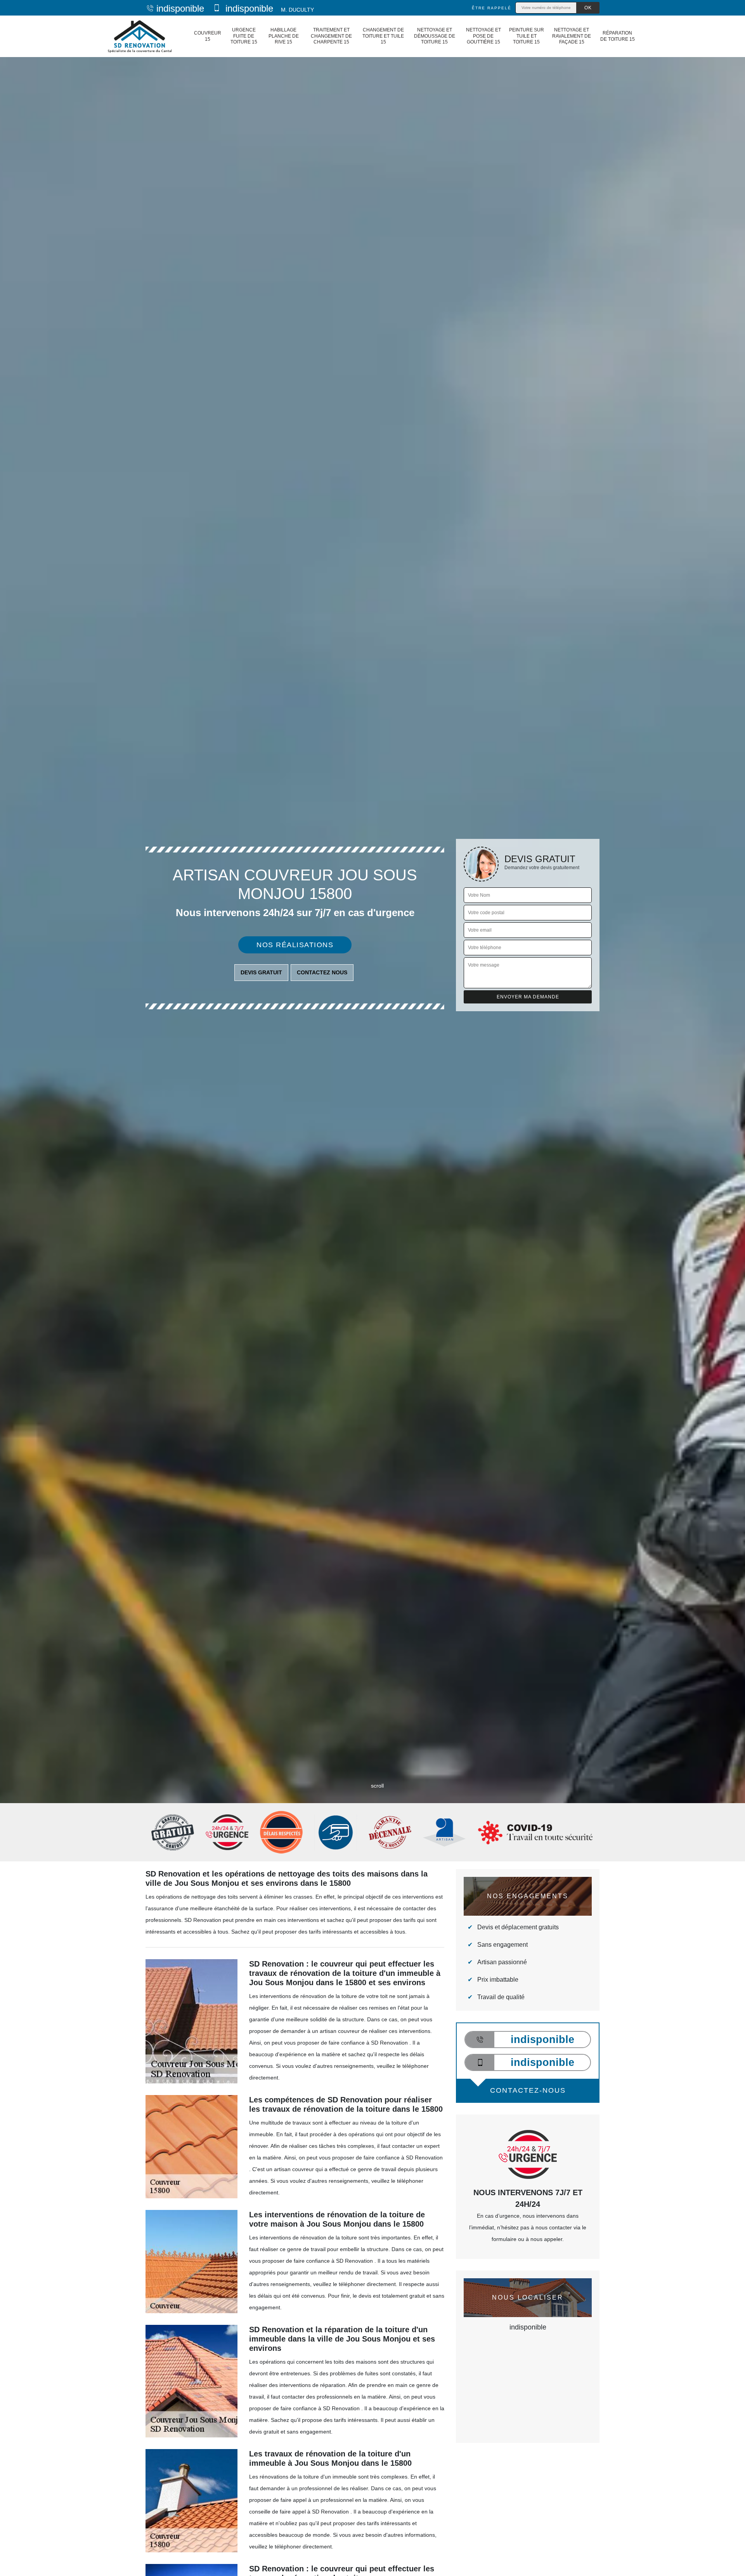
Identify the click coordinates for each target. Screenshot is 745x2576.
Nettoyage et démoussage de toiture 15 (435, 36)
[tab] (372, 1030)
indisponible (180, 8)
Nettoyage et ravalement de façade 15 (572, 36)
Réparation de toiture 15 (618, 36)
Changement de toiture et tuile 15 (383, 36)
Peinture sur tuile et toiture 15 (527, 36)
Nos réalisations (295, 945)
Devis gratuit (261, 972)
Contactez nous (322, 972)
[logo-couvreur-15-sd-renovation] (139, 36)
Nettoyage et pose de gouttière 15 (483, 36)
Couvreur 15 (208, 36)
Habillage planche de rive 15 (284, 36)
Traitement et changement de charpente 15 (331, 36)
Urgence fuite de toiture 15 (244, 36)
